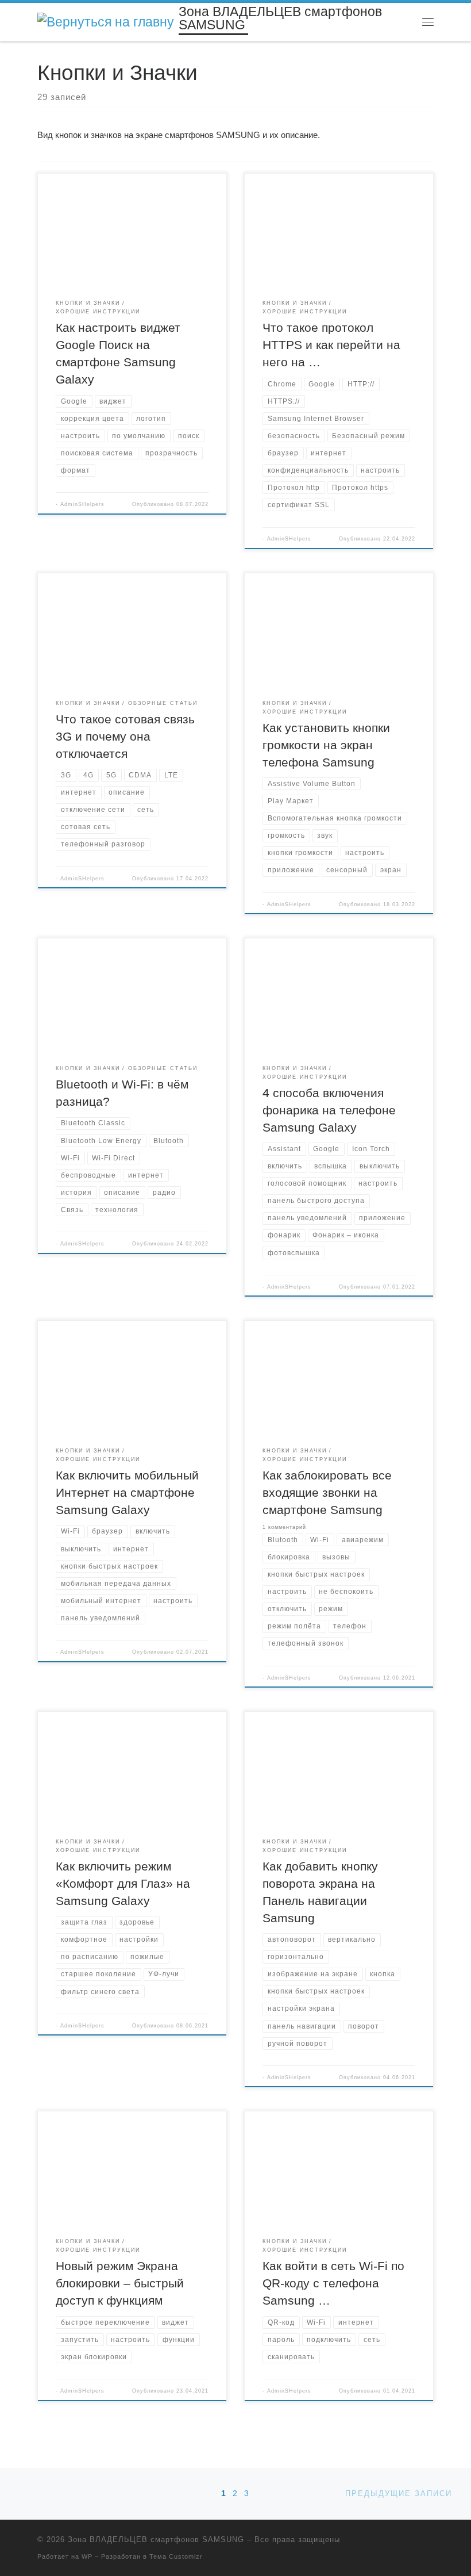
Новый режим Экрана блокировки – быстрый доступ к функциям (120, 2283)
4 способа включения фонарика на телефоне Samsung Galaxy (329, 1110)
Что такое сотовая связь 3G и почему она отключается (125, 737)
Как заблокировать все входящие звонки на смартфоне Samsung (327, 1493)
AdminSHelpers (82, 504)
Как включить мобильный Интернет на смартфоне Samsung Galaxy (127, 1493)
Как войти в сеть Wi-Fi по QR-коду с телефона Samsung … (333, 2283)
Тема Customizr (176, 2556)
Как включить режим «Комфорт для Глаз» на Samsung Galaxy (123, 1884)
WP (87, 2556)
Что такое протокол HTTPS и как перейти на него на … (331, 345)
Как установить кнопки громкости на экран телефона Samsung (326, 745)
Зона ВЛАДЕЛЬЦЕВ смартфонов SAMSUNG (156, 2539)
